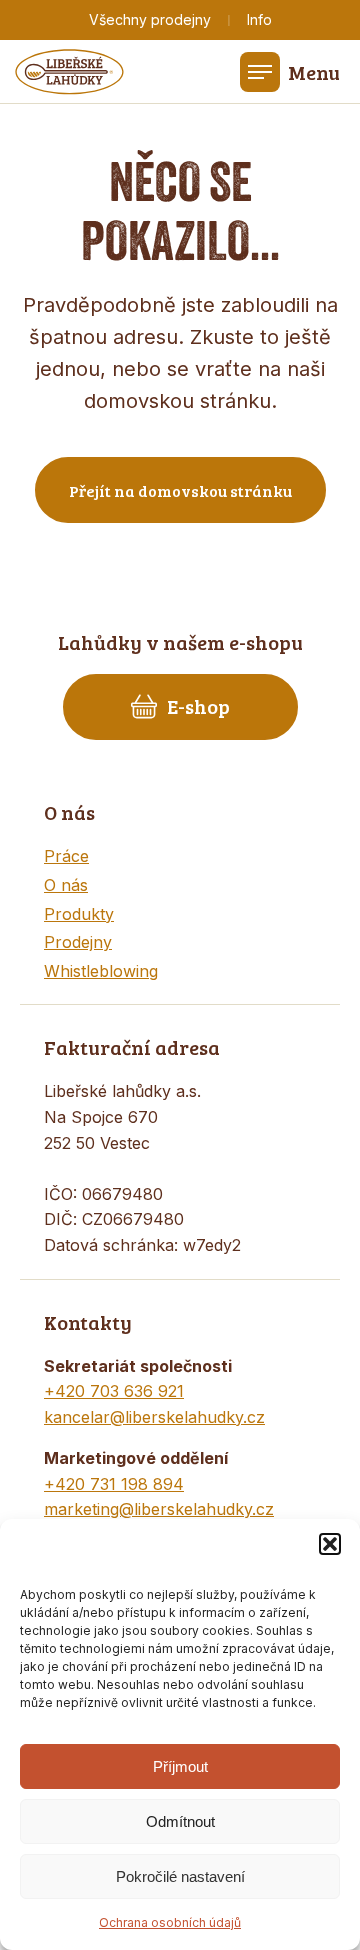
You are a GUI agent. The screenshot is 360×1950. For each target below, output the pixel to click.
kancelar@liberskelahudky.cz (154, 1417)
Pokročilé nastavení (180, 1876)
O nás (66, 885)
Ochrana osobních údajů (170, 1922)
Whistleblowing (101, 971)
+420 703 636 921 (114, 1391)
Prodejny (78, 942)
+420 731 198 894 (114, 1484)
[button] (330, 1544)
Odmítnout (180, 1821)
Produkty (79, 914)
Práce (66, 856)
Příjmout (180, 1766)
